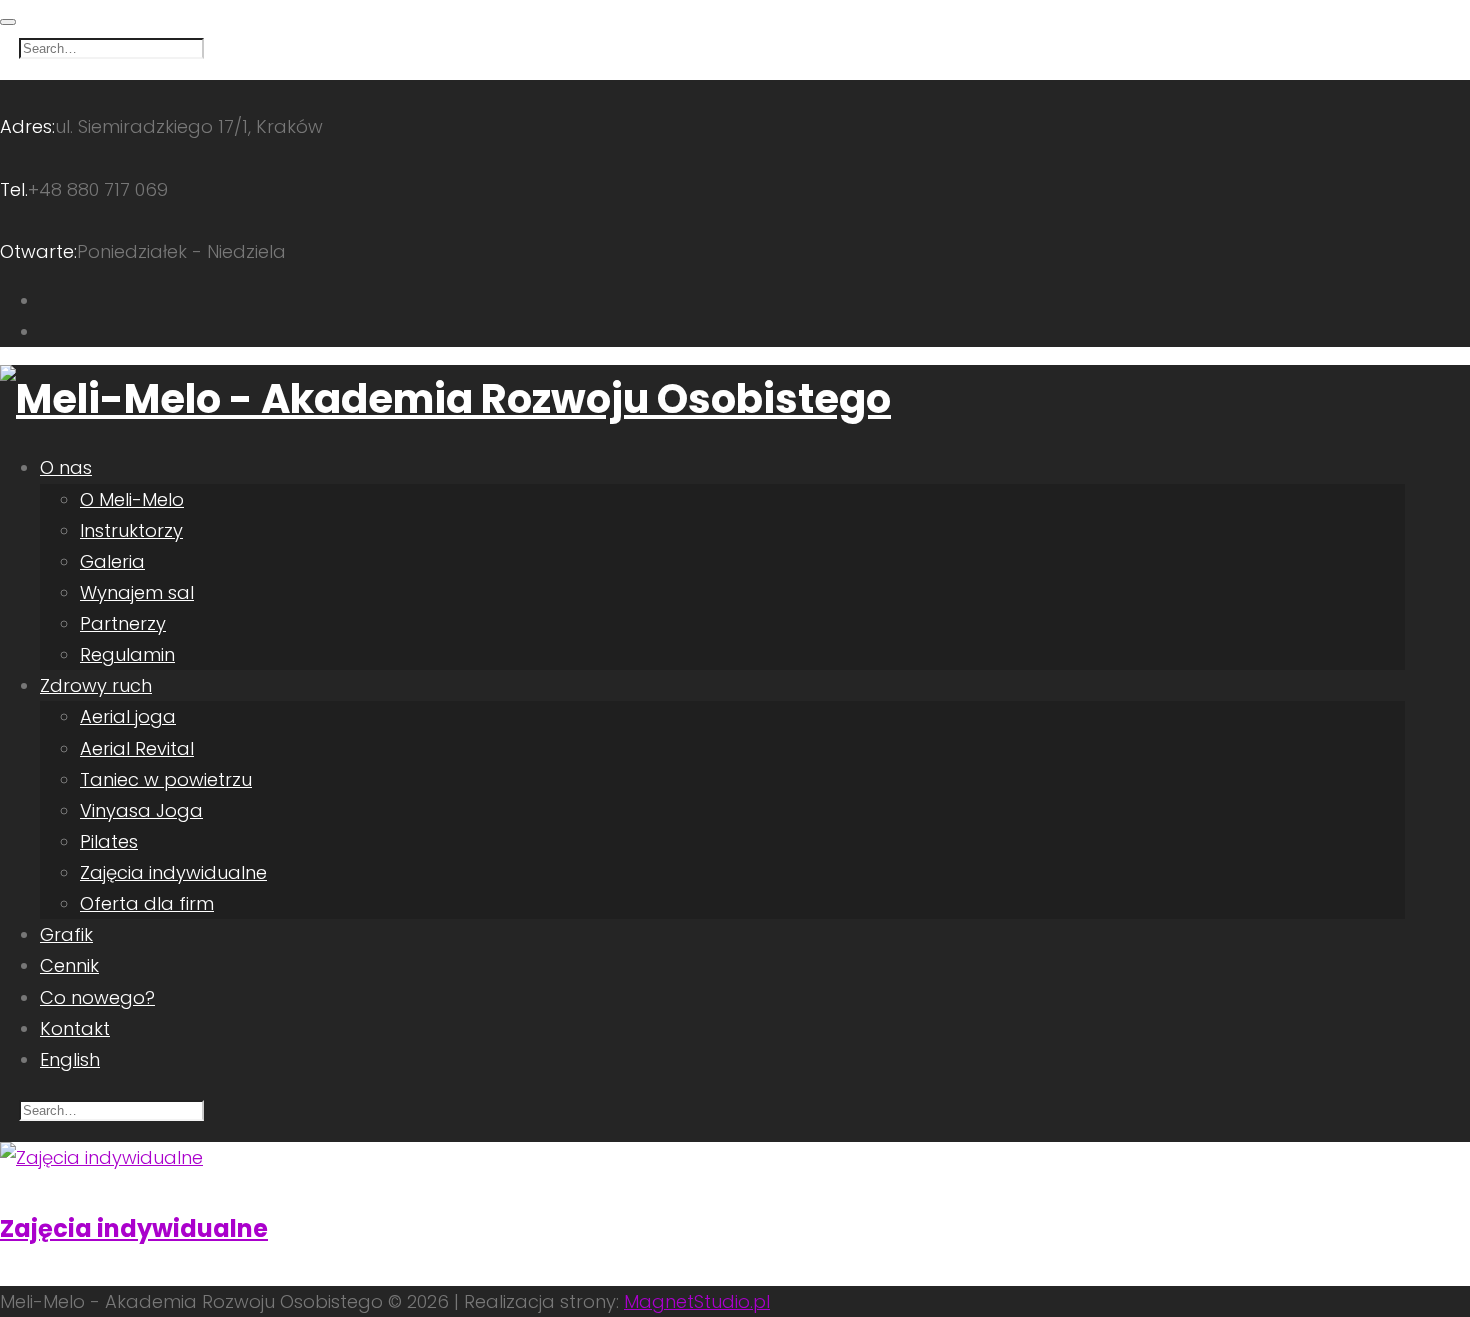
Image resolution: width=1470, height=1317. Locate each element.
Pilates (109, 841)
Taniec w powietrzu (166, 779)
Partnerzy (123, 623)
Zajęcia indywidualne (173, 872)
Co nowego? (97, 997)
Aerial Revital (137, 748)
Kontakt (75, 1028)
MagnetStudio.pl (697, 1301)
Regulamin (127, 654)
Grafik (66, 934)
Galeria (112, 561)
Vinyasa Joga (141, 810)
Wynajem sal (137, 592)
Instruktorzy (131, 530)
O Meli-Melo (132, 499)
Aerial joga (128, 716)
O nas (66, 467)
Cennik (69, 965)
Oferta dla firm (147, 903)
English (70, 1059)
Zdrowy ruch (96, 685)
